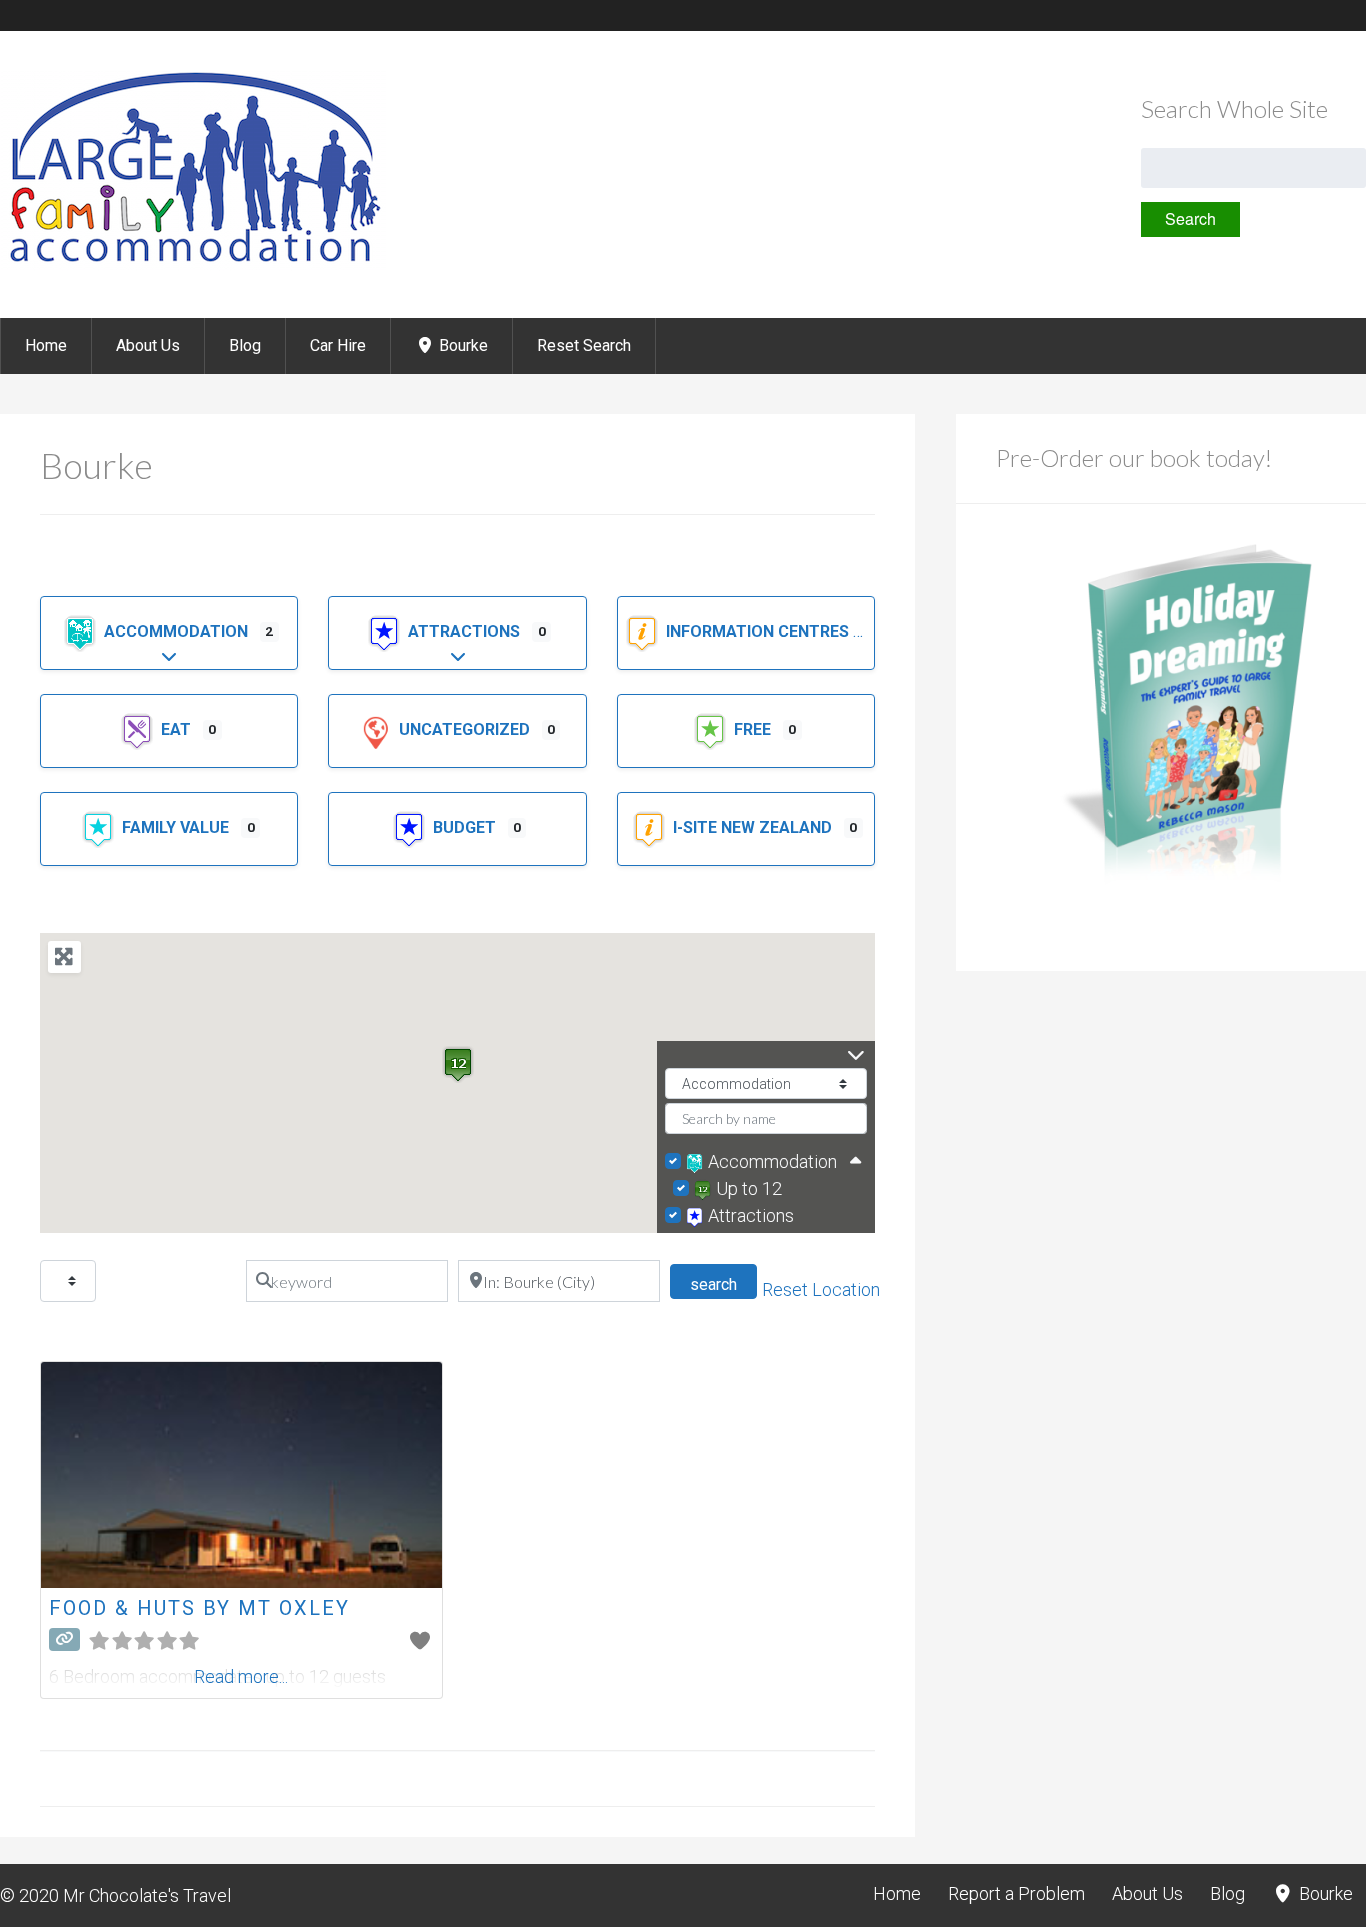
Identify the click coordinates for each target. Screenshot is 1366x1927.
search (723, 1284)
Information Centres (759, 631)
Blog (245, 345)
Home (46, 345)
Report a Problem (1016, 1893)
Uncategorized (466, 729)
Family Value (177, 827)
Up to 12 (749, 1188)
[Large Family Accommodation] (193, 264)
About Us (148, 345)
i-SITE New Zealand (754, 827)
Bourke (461, 345)
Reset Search (584, 345)
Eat (178, 729)
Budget (466, 827)
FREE (754, 729)
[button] (458, 1064)
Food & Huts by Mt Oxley (199, 1608)
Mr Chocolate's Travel (147, 1895)
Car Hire (338, 345)
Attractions (466, 631)
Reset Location (821, 1289)
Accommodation (178, 631)
